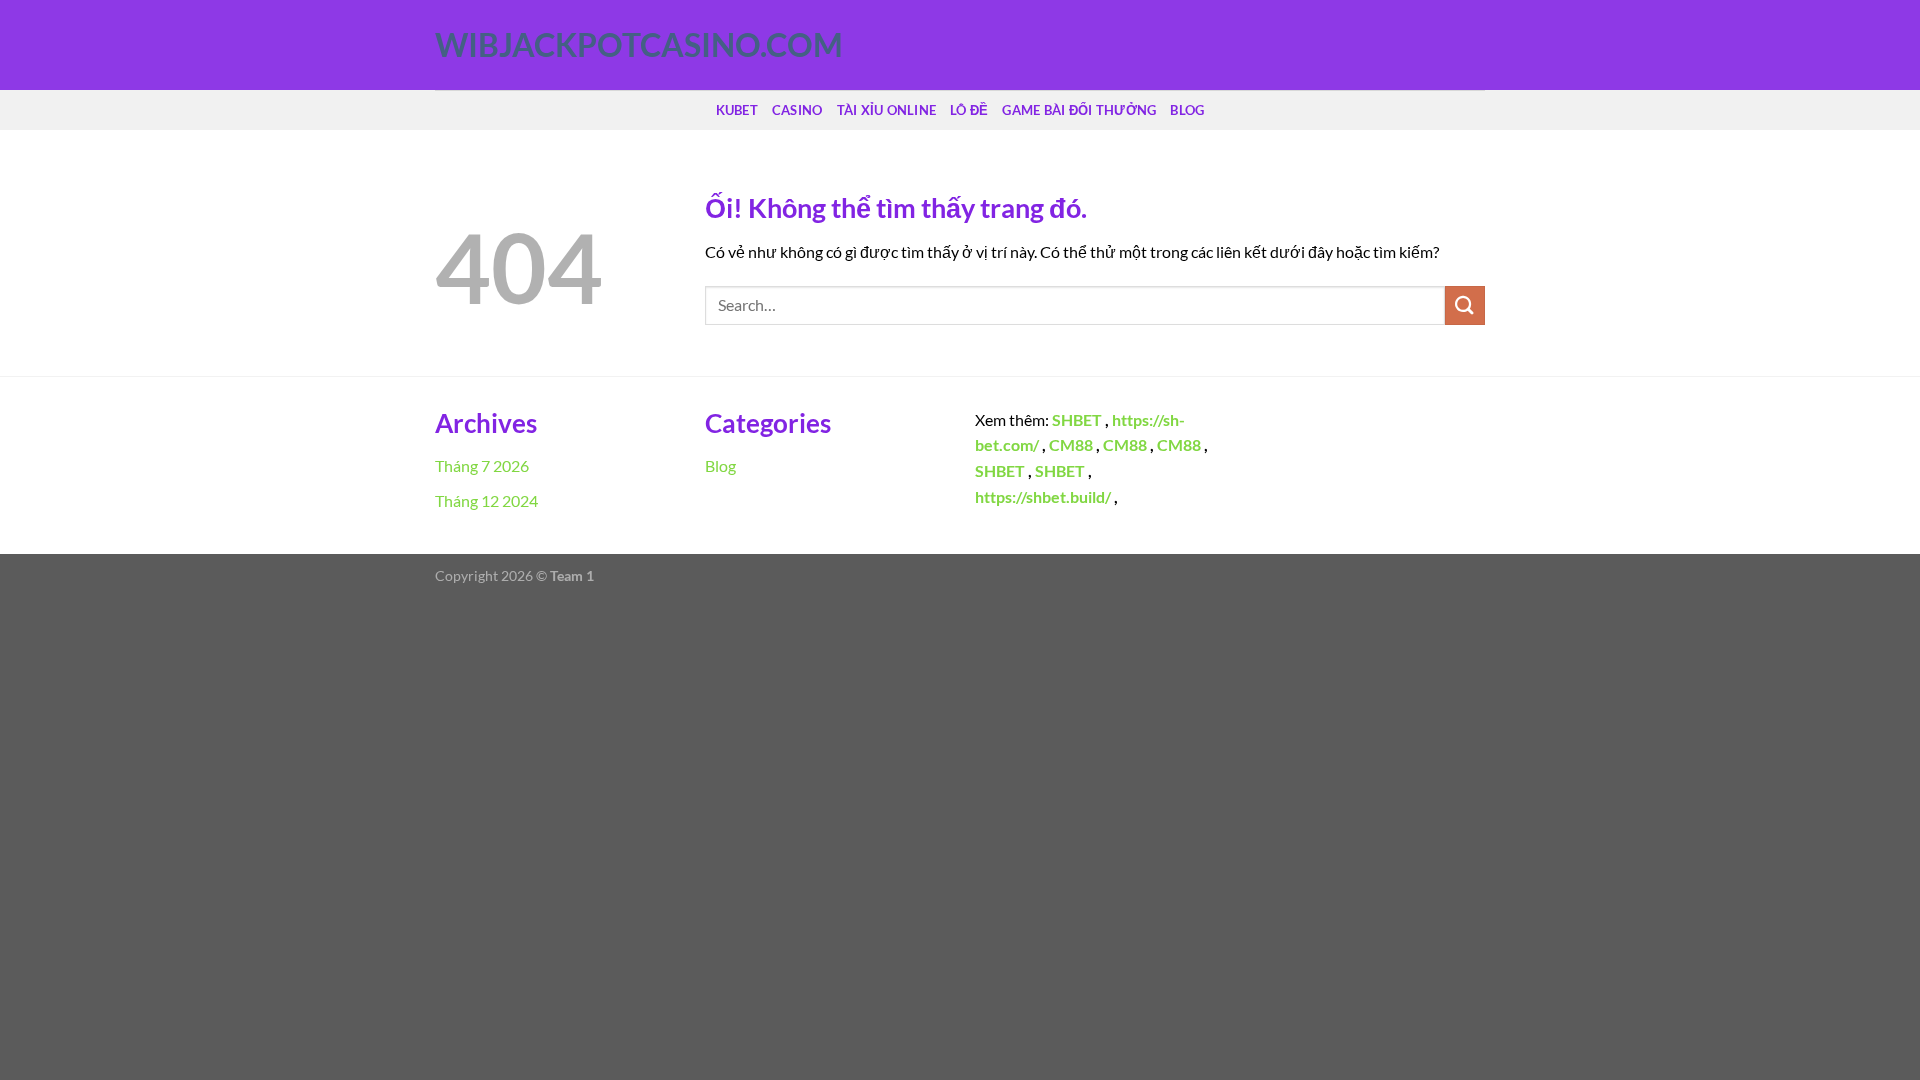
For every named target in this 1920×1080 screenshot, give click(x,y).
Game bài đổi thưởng (1079, 110)
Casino (797, 110)
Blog (1187, 110)
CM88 (1071, 444)
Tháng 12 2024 (486, 500)
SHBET (1077, 419)
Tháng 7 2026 (482, 465)
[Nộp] (1465, 305)
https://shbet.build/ (1043, 496)
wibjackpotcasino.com (535, 45)
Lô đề (969, 110)
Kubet (737, 110)
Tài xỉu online (887, 110)
